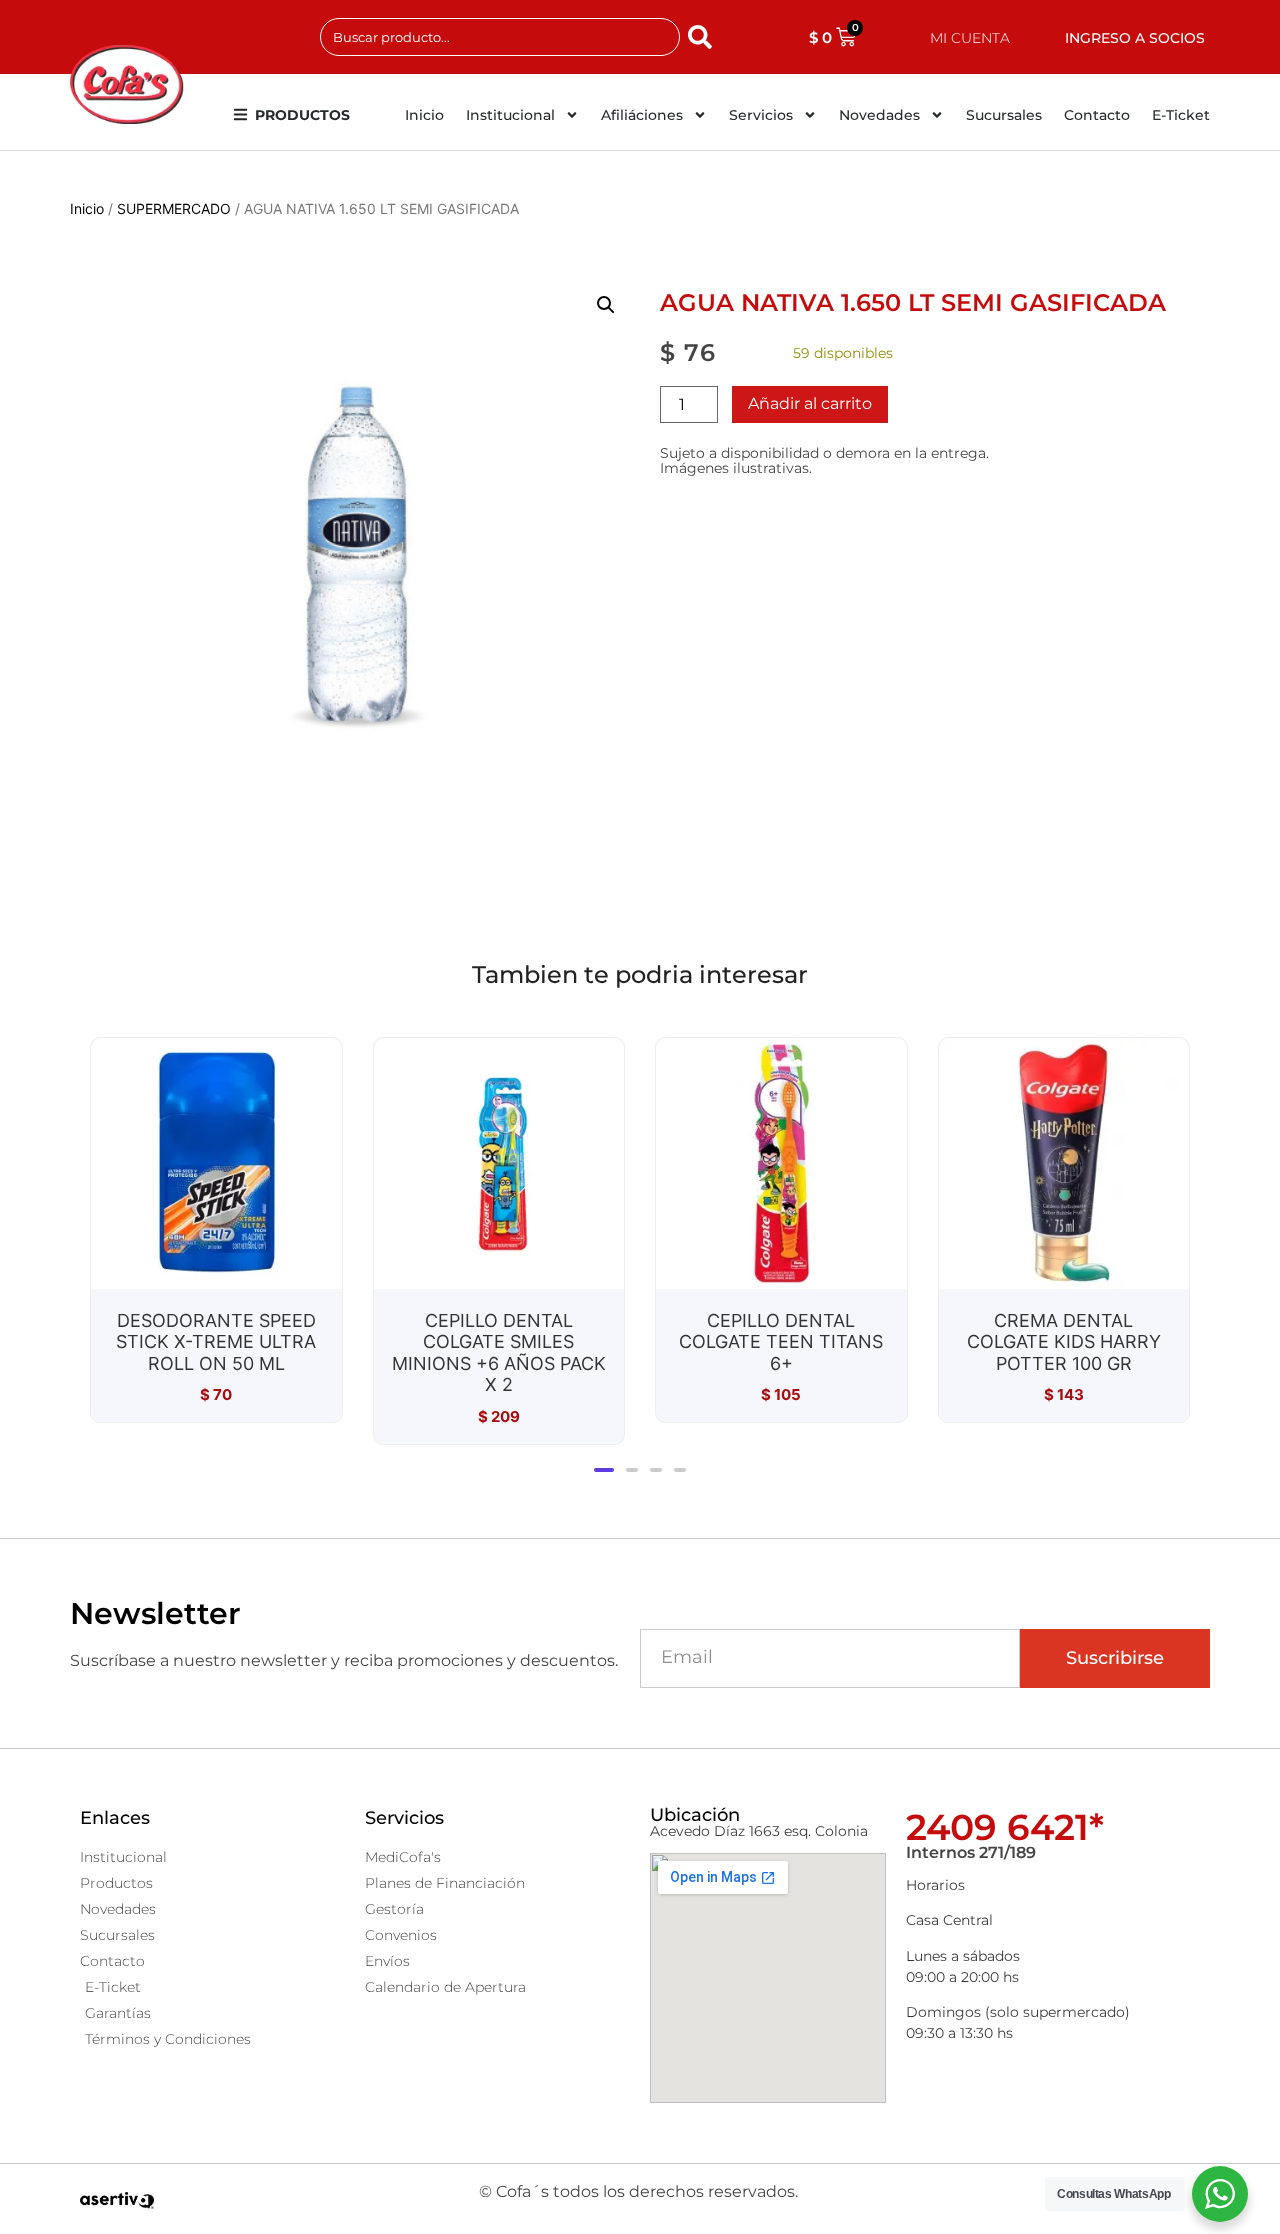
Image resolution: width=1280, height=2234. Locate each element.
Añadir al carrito (810, 403)
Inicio (424, 115)
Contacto (1097, 115)
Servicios (761, 115)
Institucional (510, 115)
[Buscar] (704, 37)
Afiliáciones (642, 115)
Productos (302, 115)
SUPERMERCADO (174, 208)
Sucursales (1004, 115)
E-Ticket (1181, 115)
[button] (606, 305)
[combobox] (500, 37)
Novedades (879, 115)
